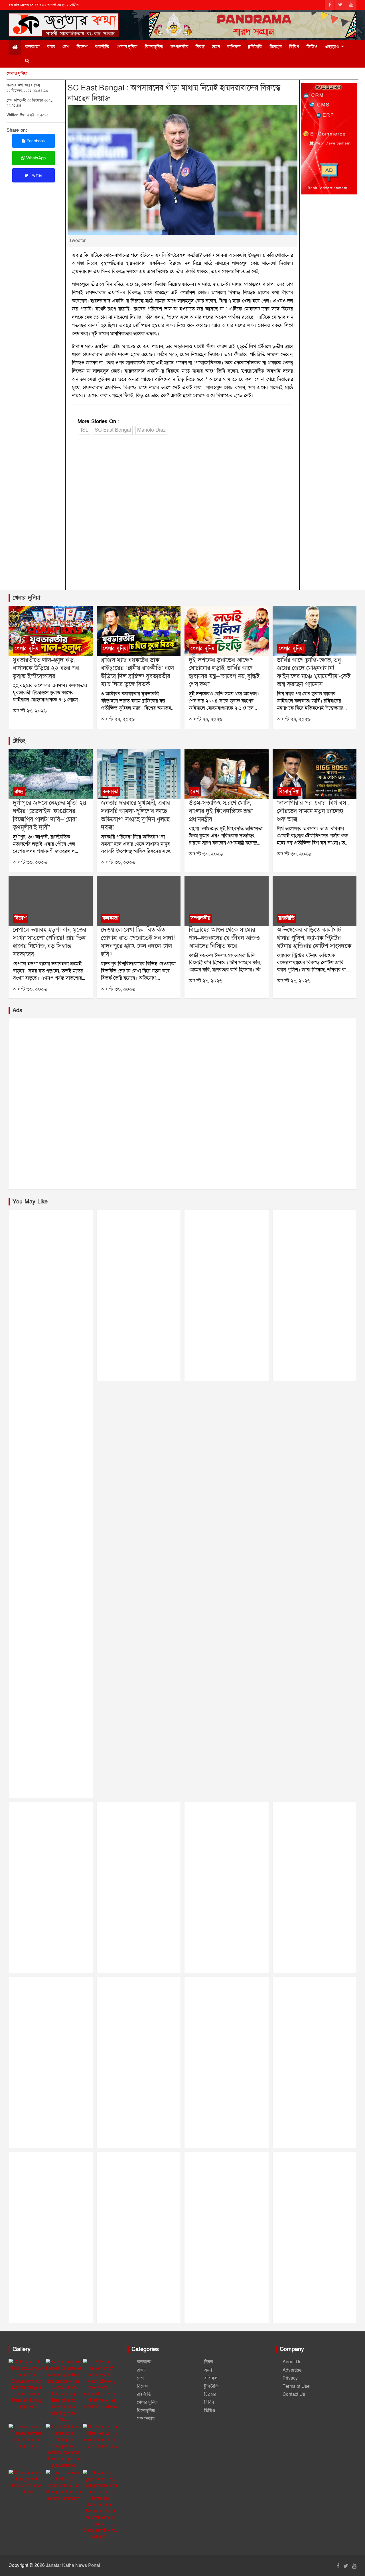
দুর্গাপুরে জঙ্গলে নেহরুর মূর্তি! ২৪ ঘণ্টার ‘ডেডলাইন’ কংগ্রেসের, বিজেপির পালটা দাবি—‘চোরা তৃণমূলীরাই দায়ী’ (50, 815)
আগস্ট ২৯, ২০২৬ (206, 981)
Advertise (292, 2370)
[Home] (15, 48)
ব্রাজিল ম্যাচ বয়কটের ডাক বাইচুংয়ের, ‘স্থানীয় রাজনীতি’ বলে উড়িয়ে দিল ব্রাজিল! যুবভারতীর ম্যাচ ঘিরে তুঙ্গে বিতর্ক (137, 672)
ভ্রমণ (216, 47)
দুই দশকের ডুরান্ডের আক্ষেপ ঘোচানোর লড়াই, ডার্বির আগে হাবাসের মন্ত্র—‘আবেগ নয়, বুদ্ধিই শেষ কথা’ (224, 672)
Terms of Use (296, 2386)
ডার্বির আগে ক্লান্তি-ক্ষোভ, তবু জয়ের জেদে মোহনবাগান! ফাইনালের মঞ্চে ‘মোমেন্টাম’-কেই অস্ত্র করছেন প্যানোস (314, 672)
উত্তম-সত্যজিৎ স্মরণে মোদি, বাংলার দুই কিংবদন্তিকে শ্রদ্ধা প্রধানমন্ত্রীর (221, 811)
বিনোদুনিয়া (154, 47)
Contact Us (294, 2394)
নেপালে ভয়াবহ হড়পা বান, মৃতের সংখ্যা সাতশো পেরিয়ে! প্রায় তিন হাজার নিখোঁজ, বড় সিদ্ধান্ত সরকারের (49, 942)
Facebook (35, 141)
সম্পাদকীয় (179, 47)
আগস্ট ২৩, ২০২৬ (30, 711)
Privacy (290, 2378)
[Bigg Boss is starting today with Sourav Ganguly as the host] (315, 774)
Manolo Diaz (151, 430)
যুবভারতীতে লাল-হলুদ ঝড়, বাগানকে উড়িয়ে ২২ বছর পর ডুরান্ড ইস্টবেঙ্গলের (46, 668)
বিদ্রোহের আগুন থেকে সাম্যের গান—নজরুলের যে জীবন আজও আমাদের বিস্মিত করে (224, 938)
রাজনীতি (102, 47)
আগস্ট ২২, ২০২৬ (118, 719)
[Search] (27, 61)
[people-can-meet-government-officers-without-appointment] (139, 774)
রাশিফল (234, 47)
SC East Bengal (113, 430)
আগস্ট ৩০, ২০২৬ (30, 862)
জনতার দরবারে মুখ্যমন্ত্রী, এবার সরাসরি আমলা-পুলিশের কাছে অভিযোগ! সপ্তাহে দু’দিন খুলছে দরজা (135, 815)
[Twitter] (340, 5)
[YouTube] (351, 5)
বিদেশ (82, 47)
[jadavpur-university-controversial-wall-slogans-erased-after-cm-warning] (139, 901)
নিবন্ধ (200, 47)
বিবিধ (294, 47)
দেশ (66, 47)
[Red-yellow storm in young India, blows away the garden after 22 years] (50, 631)
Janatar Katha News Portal (73, 2565)
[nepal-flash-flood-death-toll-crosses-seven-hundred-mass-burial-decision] (50, 901)
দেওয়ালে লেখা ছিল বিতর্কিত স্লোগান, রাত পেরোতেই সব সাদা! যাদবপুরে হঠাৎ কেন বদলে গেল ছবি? (138, 942)
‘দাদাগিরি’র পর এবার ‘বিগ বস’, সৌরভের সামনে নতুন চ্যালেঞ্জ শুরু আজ (313, 811)
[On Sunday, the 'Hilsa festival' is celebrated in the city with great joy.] (101, 2437)
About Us (292, 2362)
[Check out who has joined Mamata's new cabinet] (27, 2482)
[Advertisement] (183, 514)
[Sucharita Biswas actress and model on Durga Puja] (27, 2437)
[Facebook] (330, 5)
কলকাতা (32, 47)
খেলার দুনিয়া (127, 47)
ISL (85, 430)
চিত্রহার (276, 47)
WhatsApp (35, 158)
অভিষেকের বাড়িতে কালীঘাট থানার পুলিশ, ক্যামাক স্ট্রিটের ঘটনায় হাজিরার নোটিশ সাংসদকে (314, 938)
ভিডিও (312, 47)
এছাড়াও (332, 47)
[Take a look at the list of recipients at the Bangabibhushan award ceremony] (64, 2486)
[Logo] (64, 20)
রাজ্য (51, 47)
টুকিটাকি (255, 47)
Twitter (35, 175)
